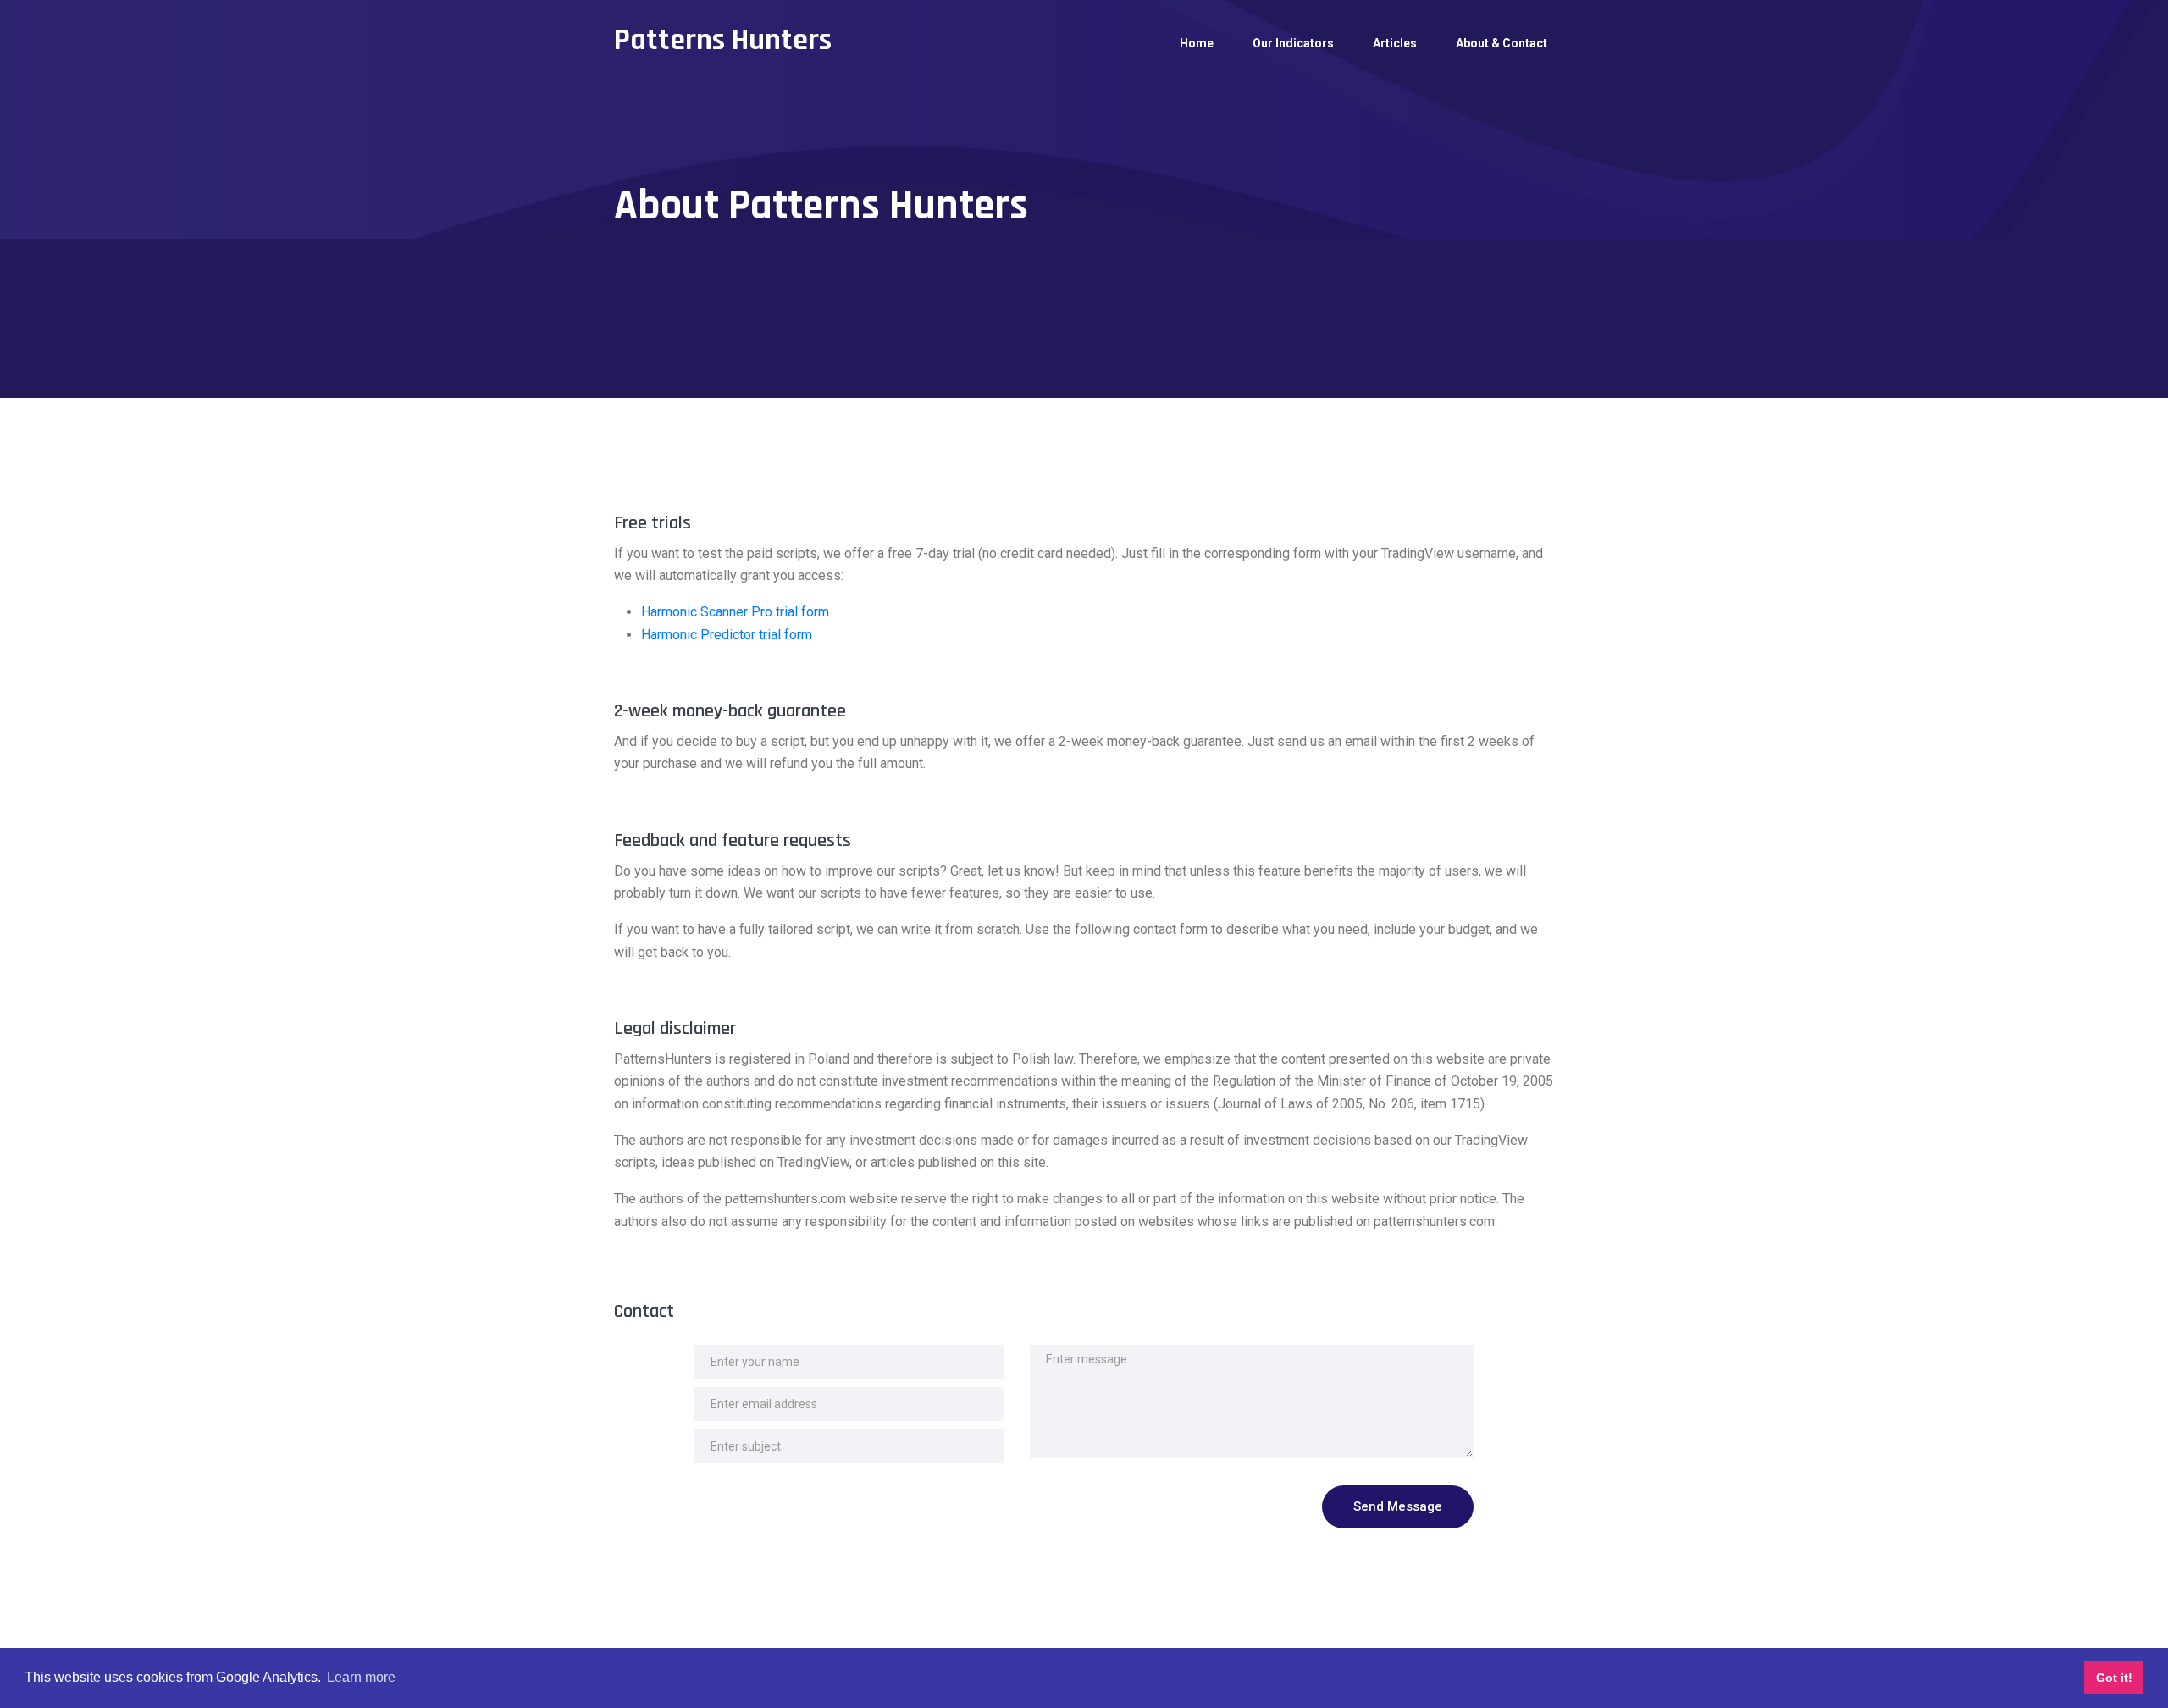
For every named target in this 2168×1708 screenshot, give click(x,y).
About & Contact (1502, 43)
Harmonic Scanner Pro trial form (735, 612)
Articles (1395, 43)
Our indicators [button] (1293, 43)
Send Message (1398, 1506)
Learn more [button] (361, 1677)
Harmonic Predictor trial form (727, 635)
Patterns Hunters (723, 40)
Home (1197, 43)
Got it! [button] (2114, 1678)
